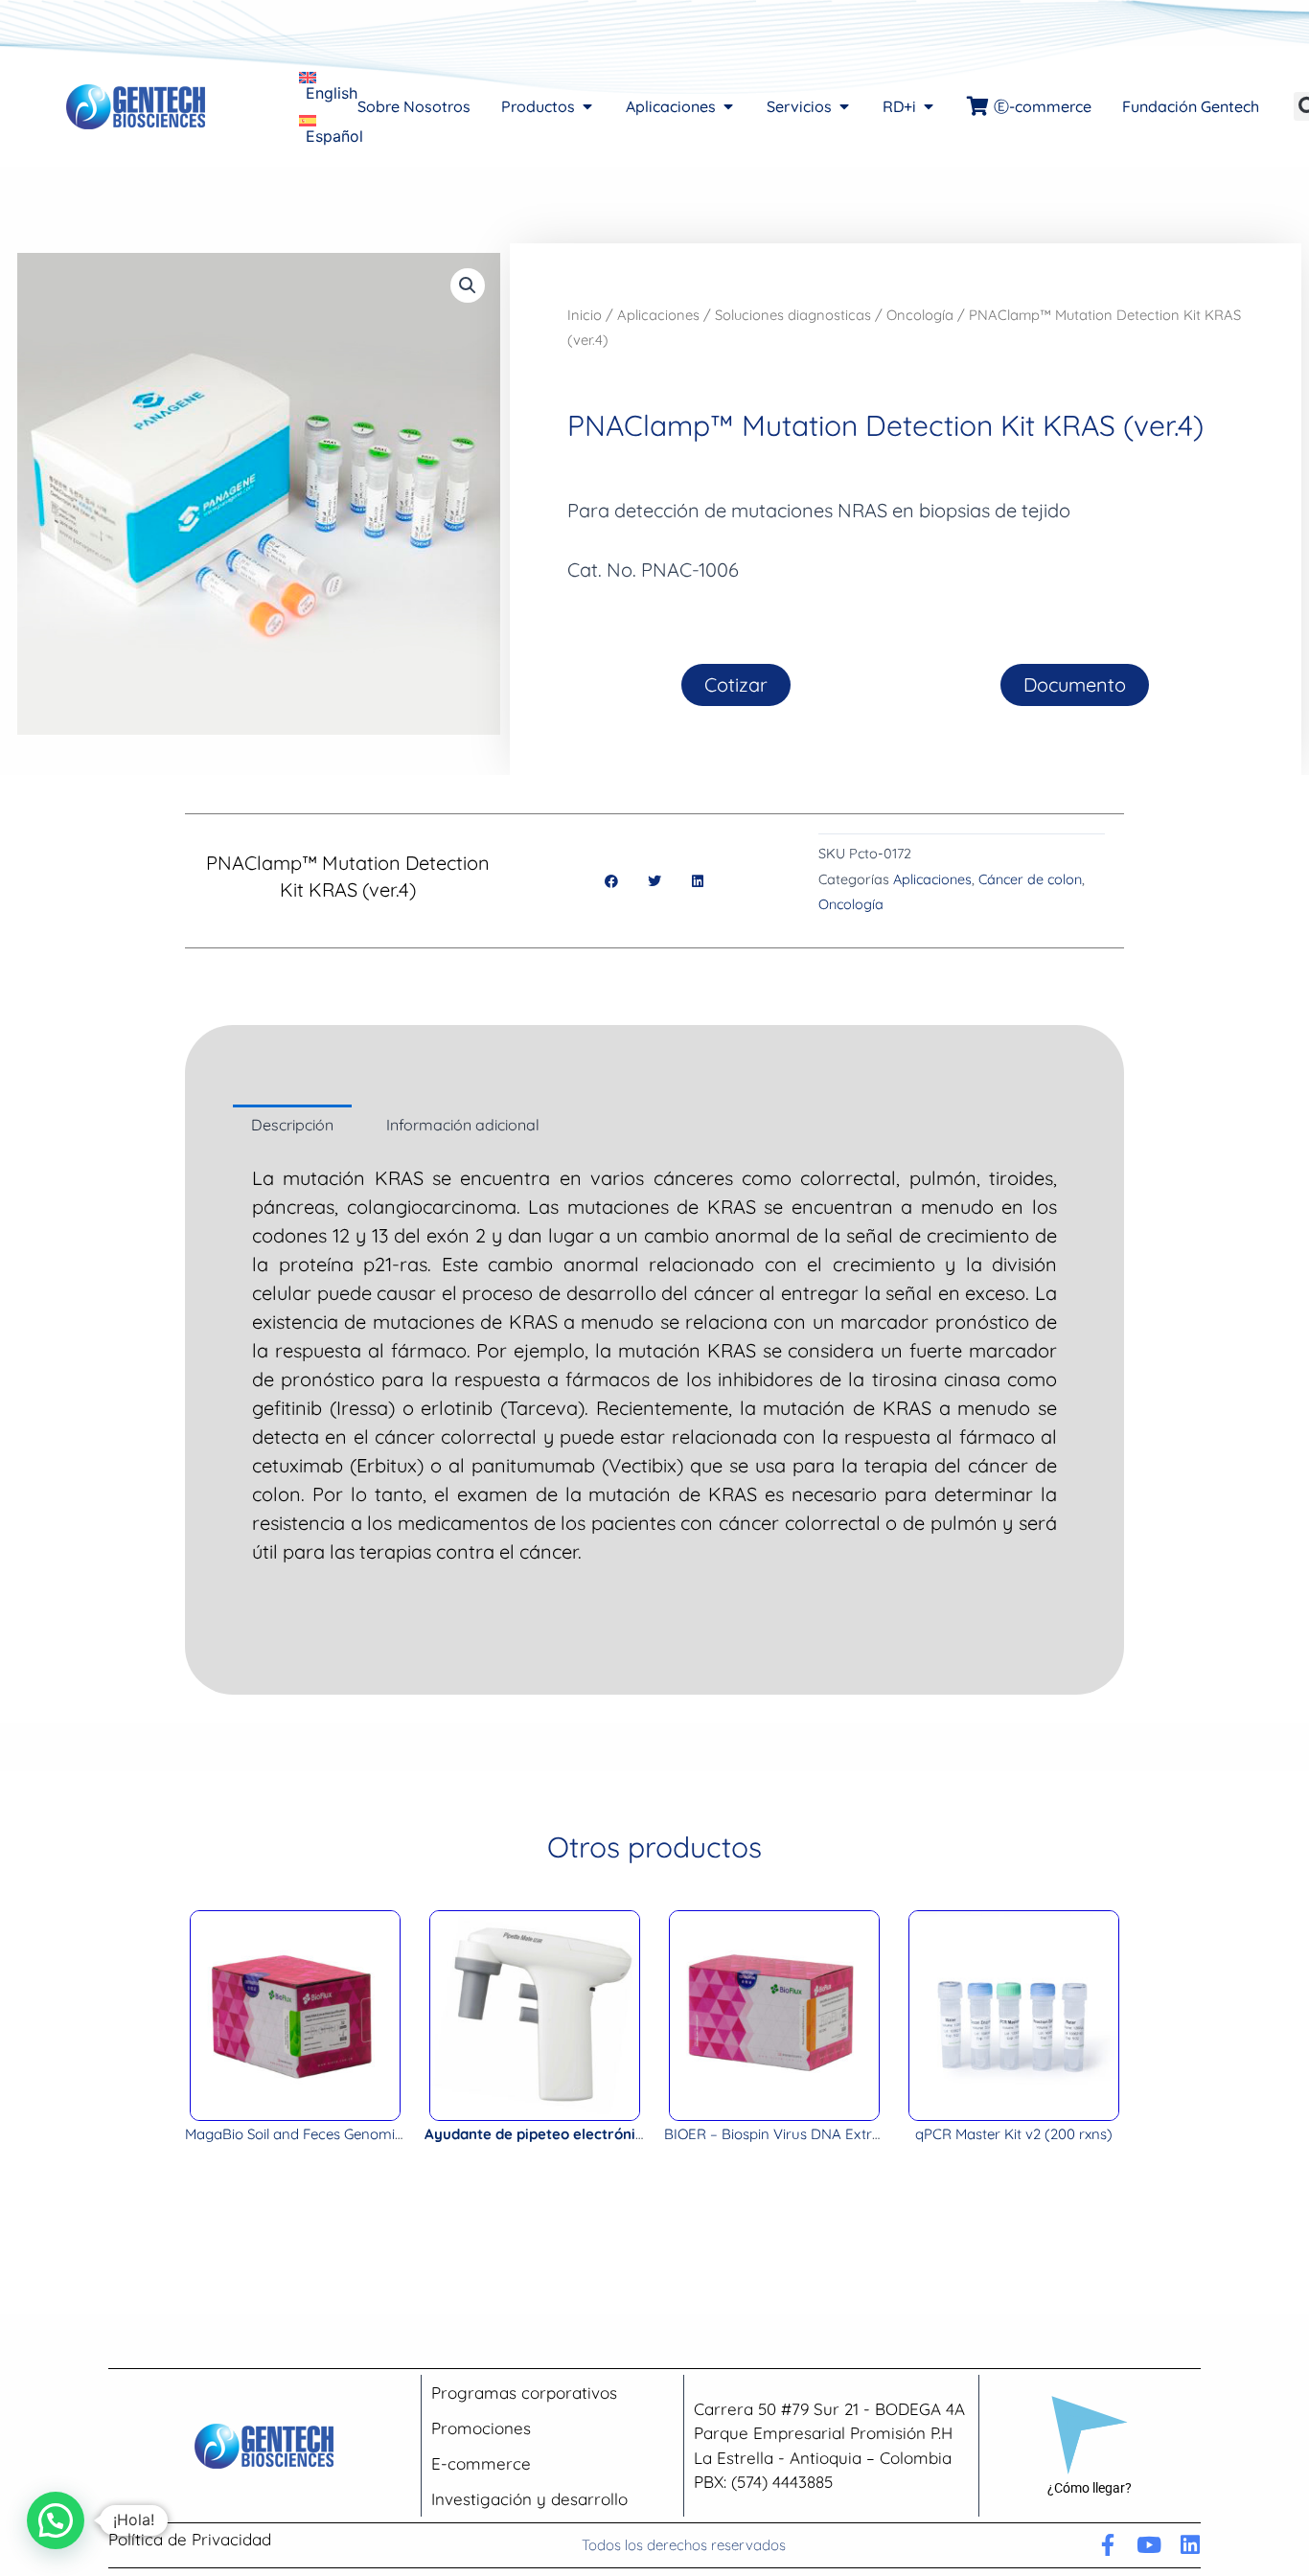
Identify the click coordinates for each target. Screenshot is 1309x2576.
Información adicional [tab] (463, 1125)
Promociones (481, 2428)
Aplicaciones (658, 315)
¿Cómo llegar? (1090, 2488)
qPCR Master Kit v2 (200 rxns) (1014, 2134)
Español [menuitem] (334, 136)
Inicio (585, 315)
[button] (468, 285)
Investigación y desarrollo (529, 2499)
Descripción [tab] (292, 1125)
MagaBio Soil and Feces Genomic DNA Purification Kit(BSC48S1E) (399, 2134)
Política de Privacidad (190, 2539)
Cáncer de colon (1030, 879)
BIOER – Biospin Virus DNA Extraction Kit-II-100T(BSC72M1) (860, 2134)
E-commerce (481, 2463)
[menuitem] (328, 85)
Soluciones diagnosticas (793, 315)
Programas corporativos (524, 2393)
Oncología (920, 315)
